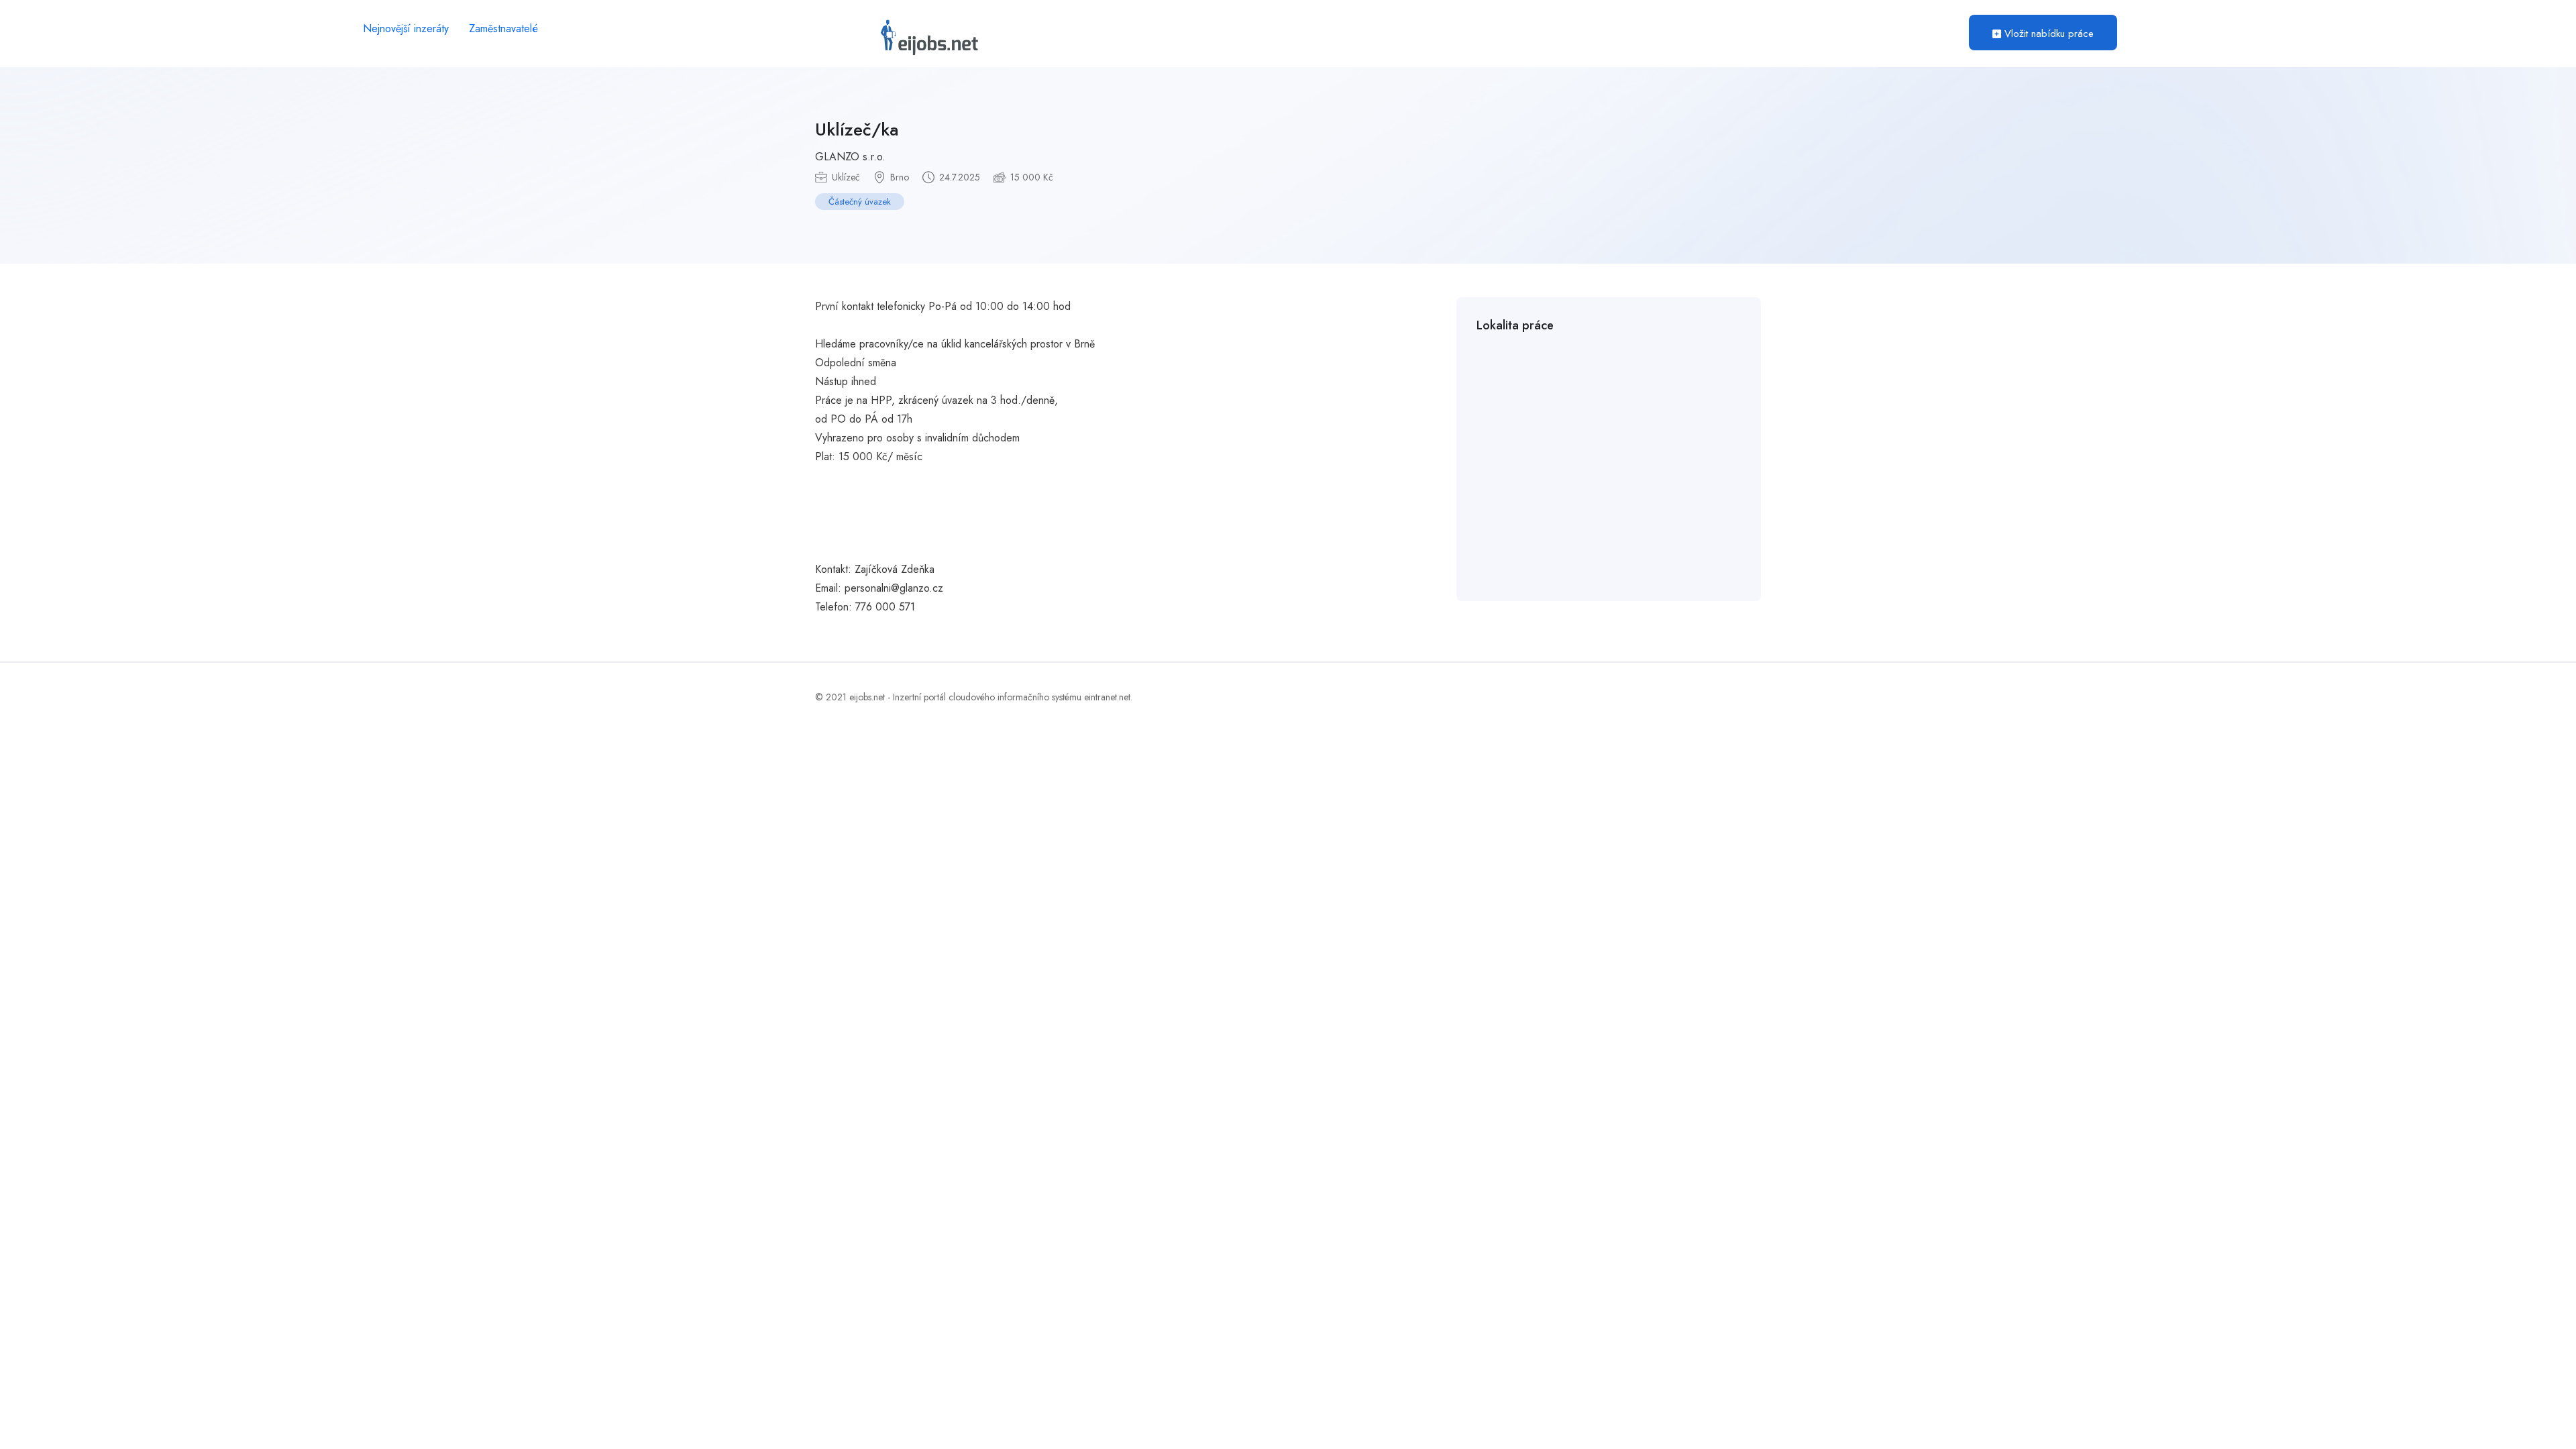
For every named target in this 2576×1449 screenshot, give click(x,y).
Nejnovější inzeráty (406, 29)
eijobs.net (867, 697)
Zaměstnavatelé (503, 29)
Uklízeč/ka (857, 129)
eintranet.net (1107, 697)
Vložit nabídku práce (2047, 34)
